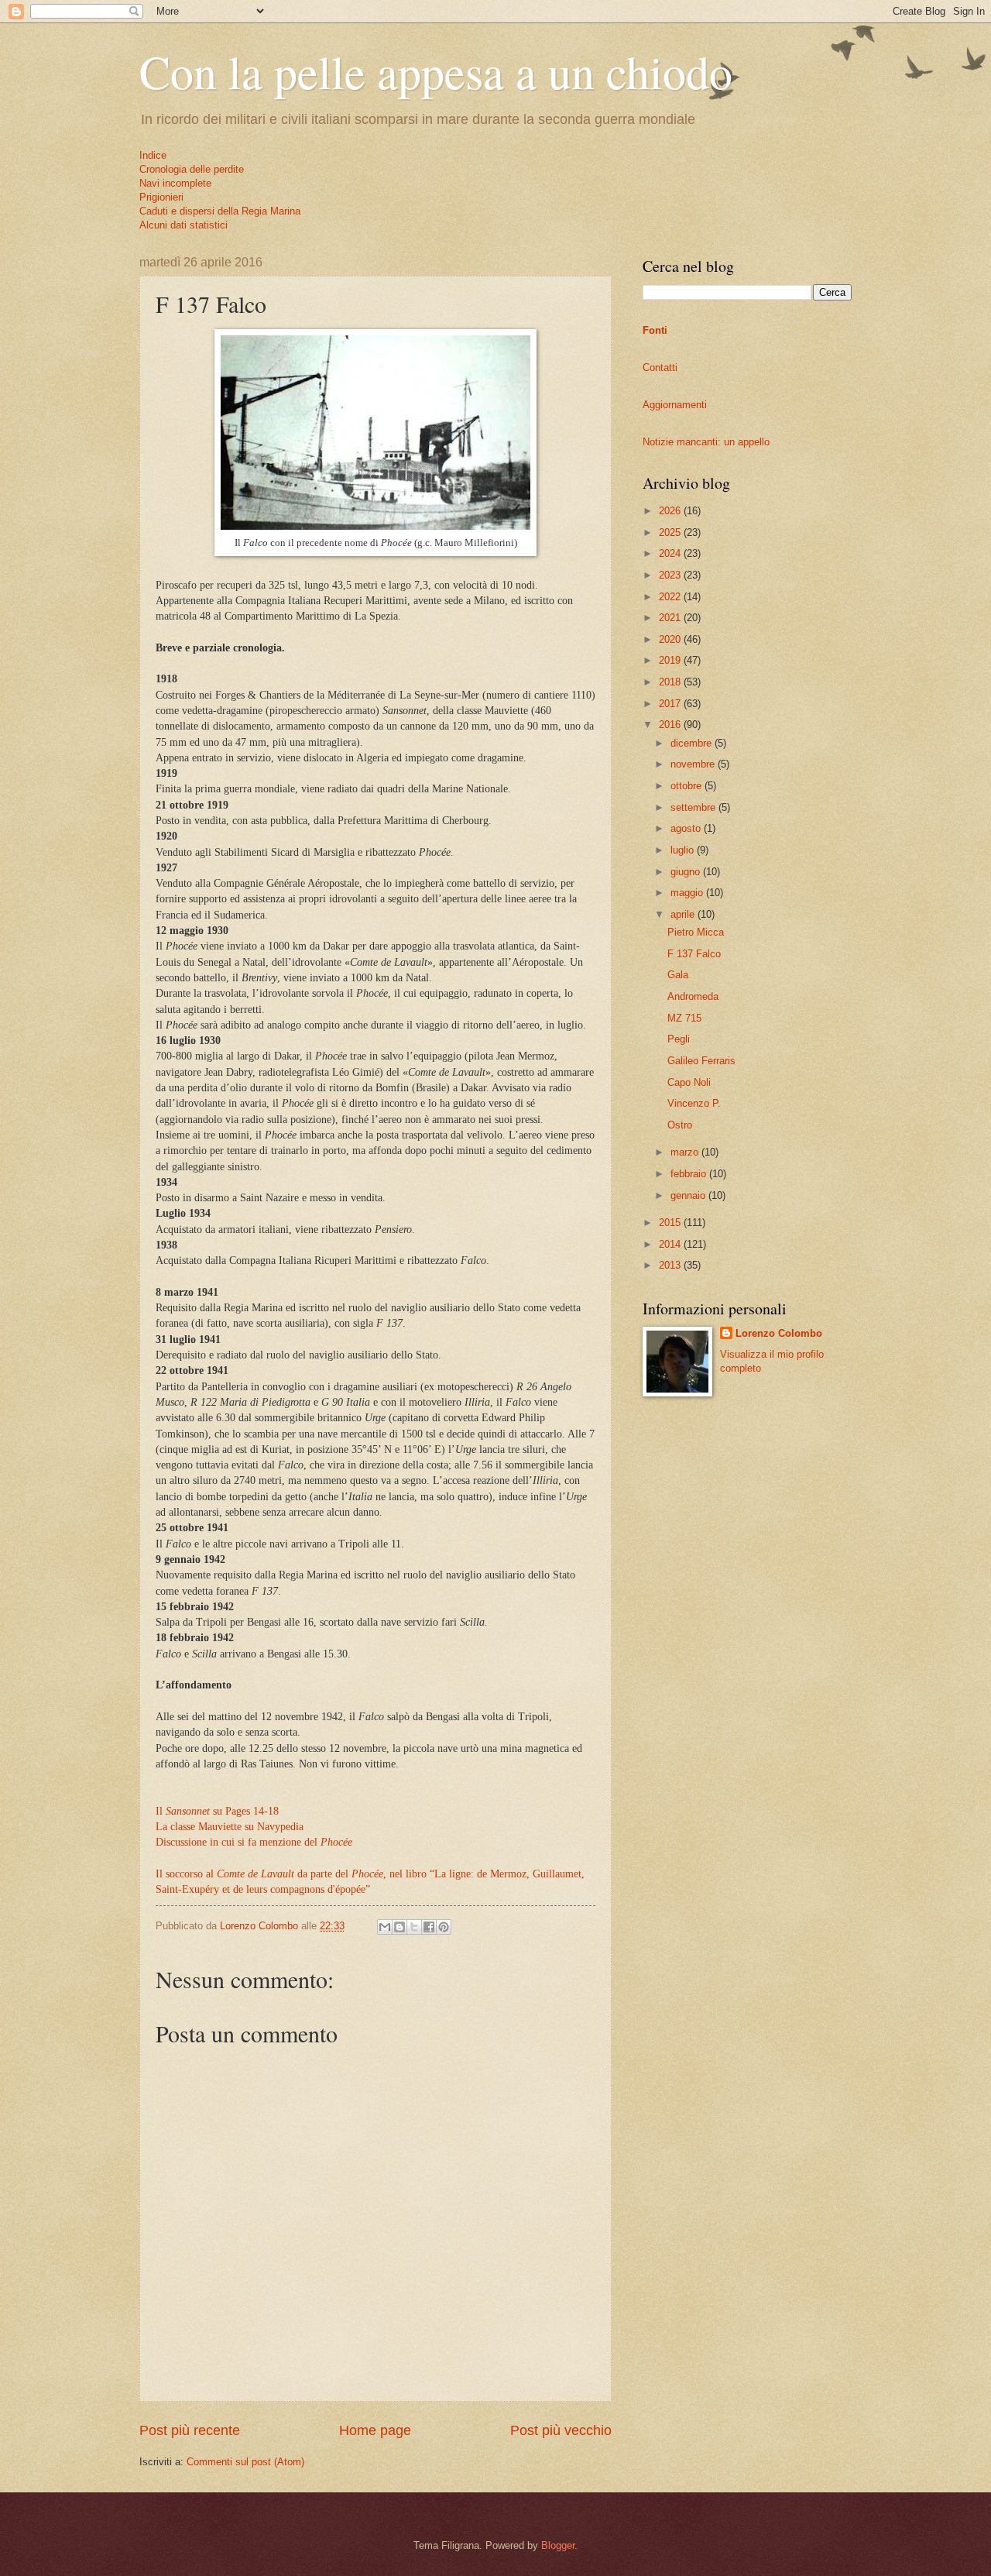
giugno (687, 872)
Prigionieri (161, 197)
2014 (671, 1244)
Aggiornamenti (675, 405)
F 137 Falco (694, 954)
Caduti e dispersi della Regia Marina (220, 211)
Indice (153, 155)
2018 (671, 682)
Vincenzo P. (694, 1103)
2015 (671, 1223)
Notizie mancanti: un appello (706, 442)
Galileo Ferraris (701, 1061)
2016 (671, 725)
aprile (684, 914)
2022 (671, 597)
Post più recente (190, 2430)
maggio (688, 893)
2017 (671, 704)
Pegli (679, 1039)
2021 (671, 618)
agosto (687, 828)
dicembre (693, 743)
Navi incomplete (175, 183)
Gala (678, 975)
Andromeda (693, 996)
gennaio (689, 1195)
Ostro (680, 1125)
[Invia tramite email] (385, 1927)
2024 (671, 553)
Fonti (655, 330)
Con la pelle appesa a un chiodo (436, 71)
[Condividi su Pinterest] (444, 1927)
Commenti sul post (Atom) (245, 2462)
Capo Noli (689, 1082)
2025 (671, 532)
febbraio (690, 1174)
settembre (694, 807)
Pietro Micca (696, 932)
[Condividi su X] (414, 1927)
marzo (686, 1152)
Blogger (558, 2545)
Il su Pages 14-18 (217, 1811)
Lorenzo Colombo (779, 1333)
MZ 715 (684, 1018)
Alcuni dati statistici (183, 225)
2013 (671, 1265)
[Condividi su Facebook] (429, 1927)
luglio (684, 850)
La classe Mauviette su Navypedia (230, 1827)
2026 (671, 511)
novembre (694, 764)
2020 (671, 639)
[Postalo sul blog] (399, 1927)
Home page (375, 2430)
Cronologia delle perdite (192, 169)
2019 (671, 660)
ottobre (688, 786)
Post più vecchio (561, 2430)
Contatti (660, 368)
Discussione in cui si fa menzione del (254, 1842)
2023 (671, 575)
